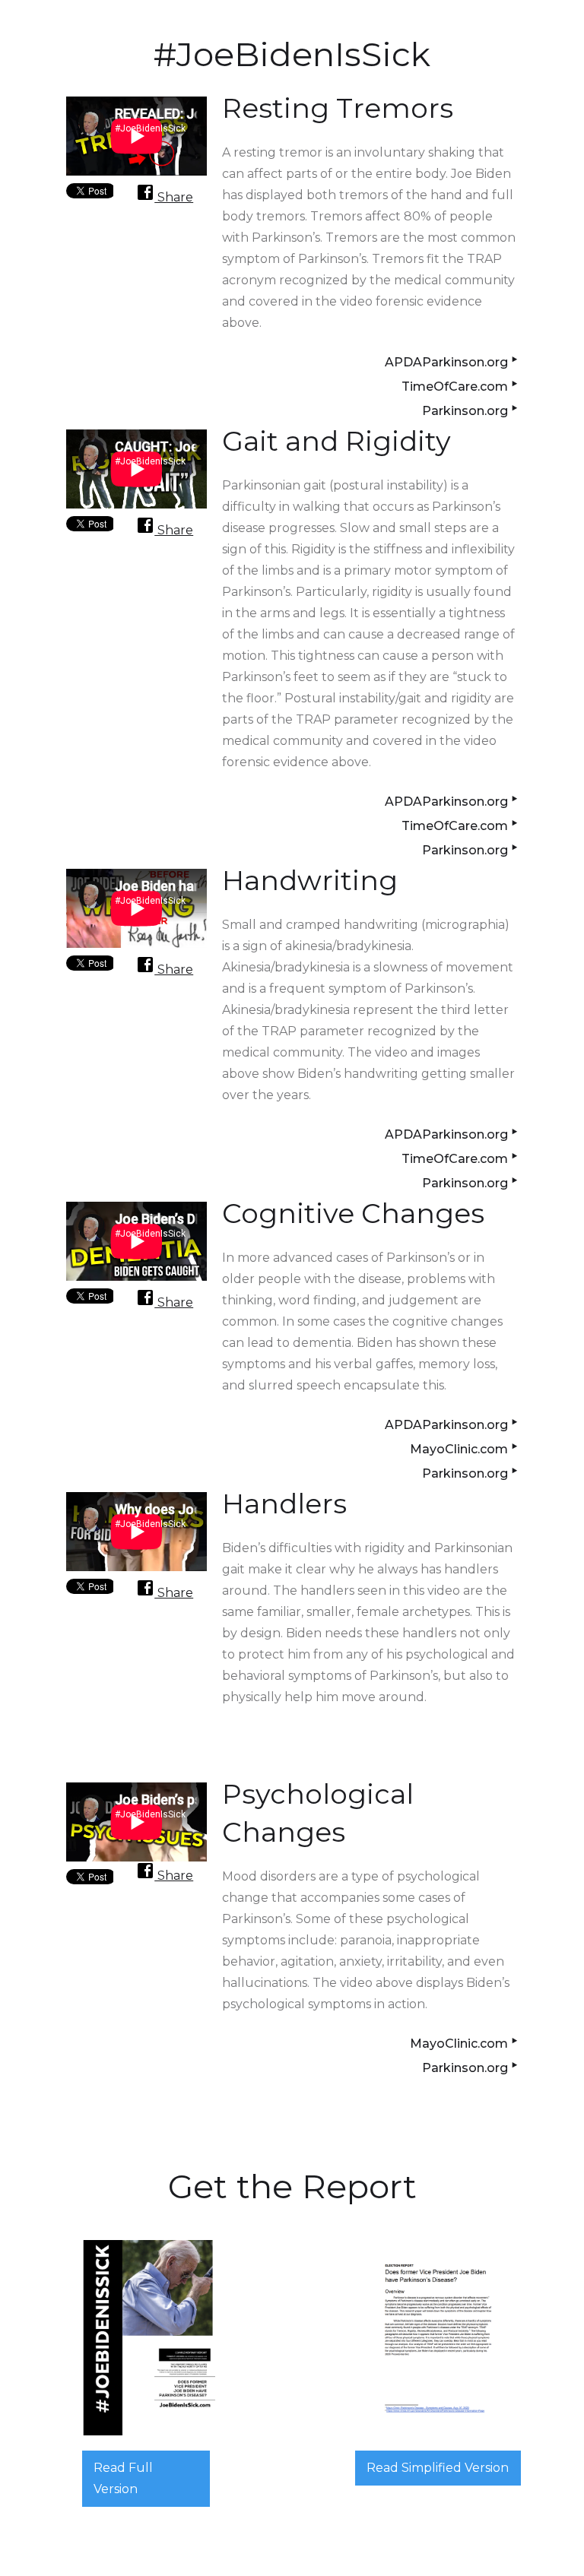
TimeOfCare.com (460, 384)
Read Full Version (123, 2478)
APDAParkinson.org (451, 360)
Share (174, 197)
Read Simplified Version (438, 2468)
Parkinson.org (470, 409)
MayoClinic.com (464, 1447)
